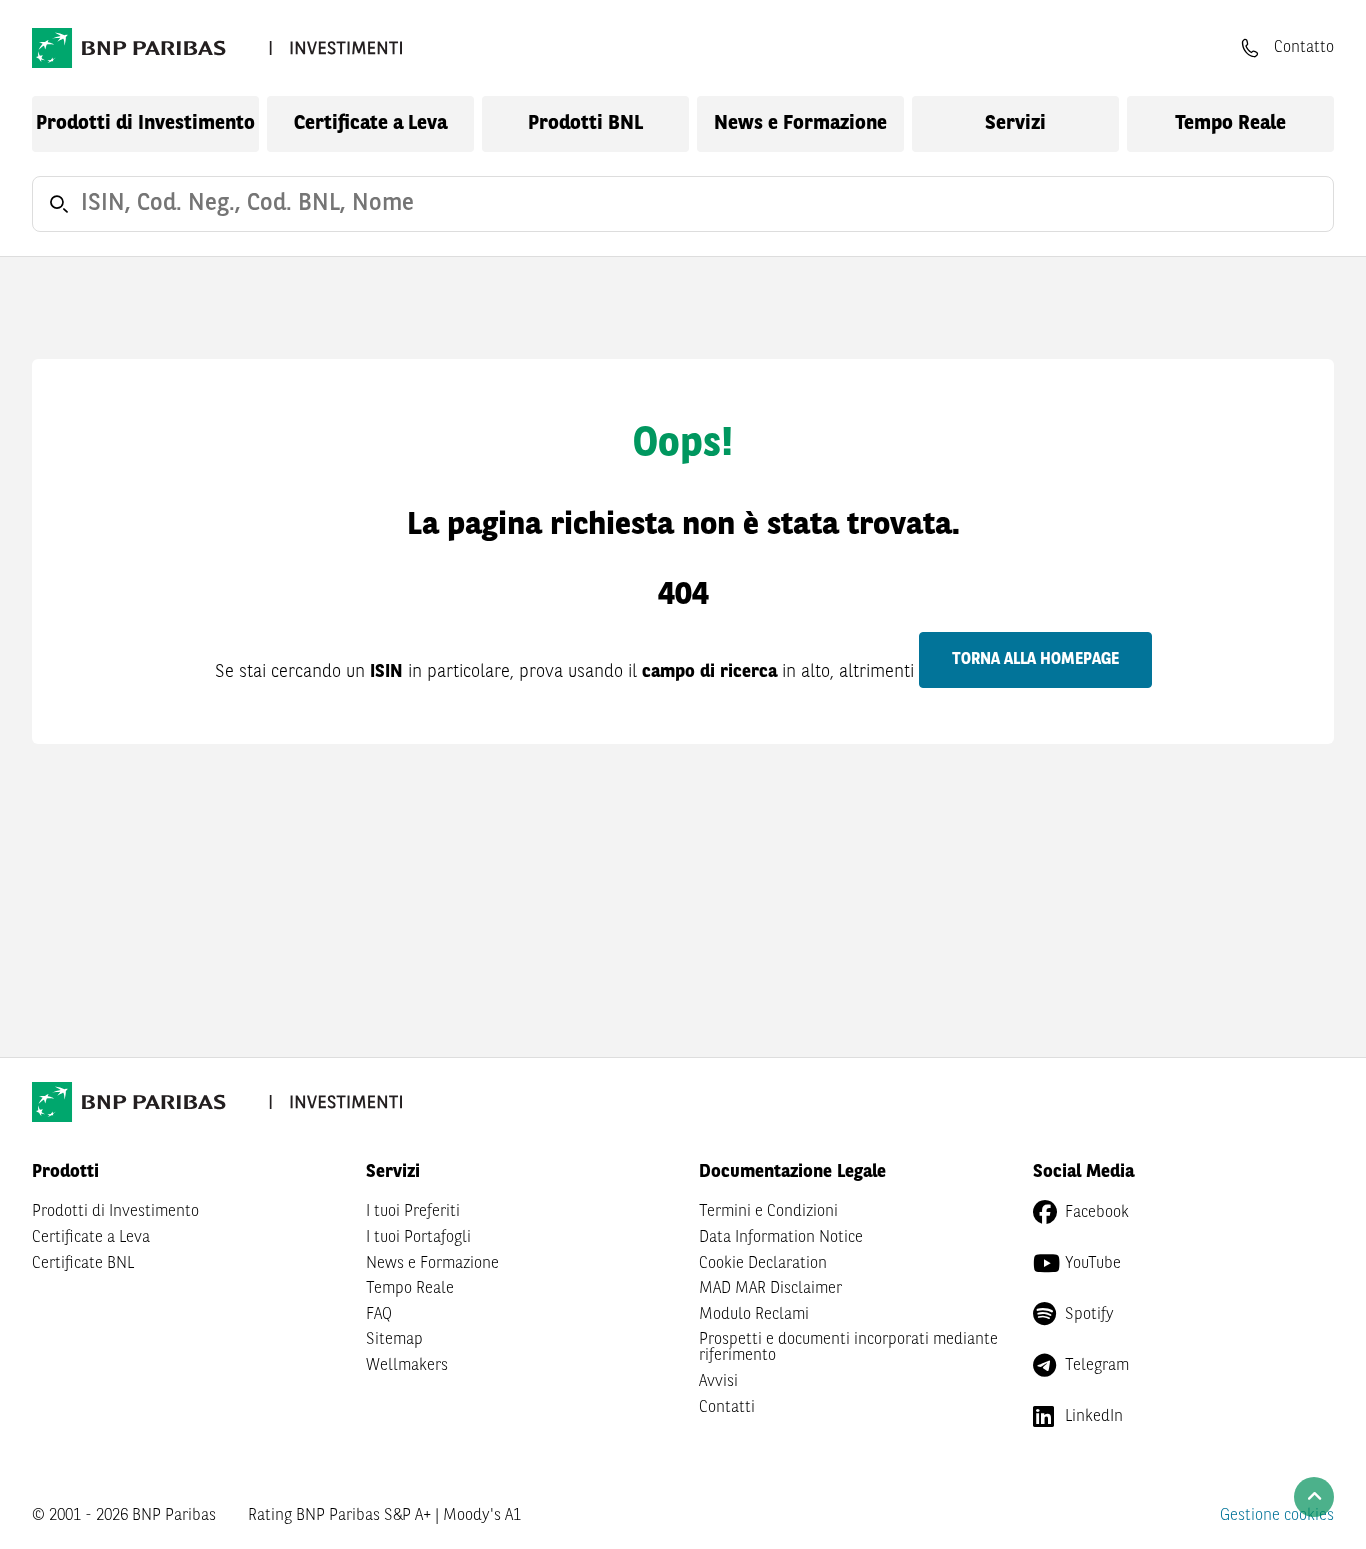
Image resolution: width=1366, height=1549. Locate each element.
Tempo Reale (1230, 124)
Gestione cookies (1277, 1516)
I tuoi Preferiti (413, 1212)
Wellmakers (407, 1366)
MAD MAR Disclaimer (770, 1289)
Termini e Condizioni (768, 1212)
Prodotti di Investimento (145, 124)
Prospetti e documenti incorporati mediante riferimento (848, 1348)
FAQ (379, 1315)
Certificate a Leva (370, 124)
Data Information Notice (781, 1238)
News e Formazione (800, 124)
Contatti (727, 1408)
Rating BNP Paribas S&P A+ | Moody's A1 (384, 1516)
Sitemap (394, 1340)
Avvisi (718, 1382)
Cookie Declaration (763, 1264)
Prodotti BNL (585, 124)
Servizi (1015, 124)
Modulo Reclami (754, 1315)
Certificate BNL (83, 1264)
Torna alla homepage (1035, 660)
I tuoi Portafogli (418, 1238)
